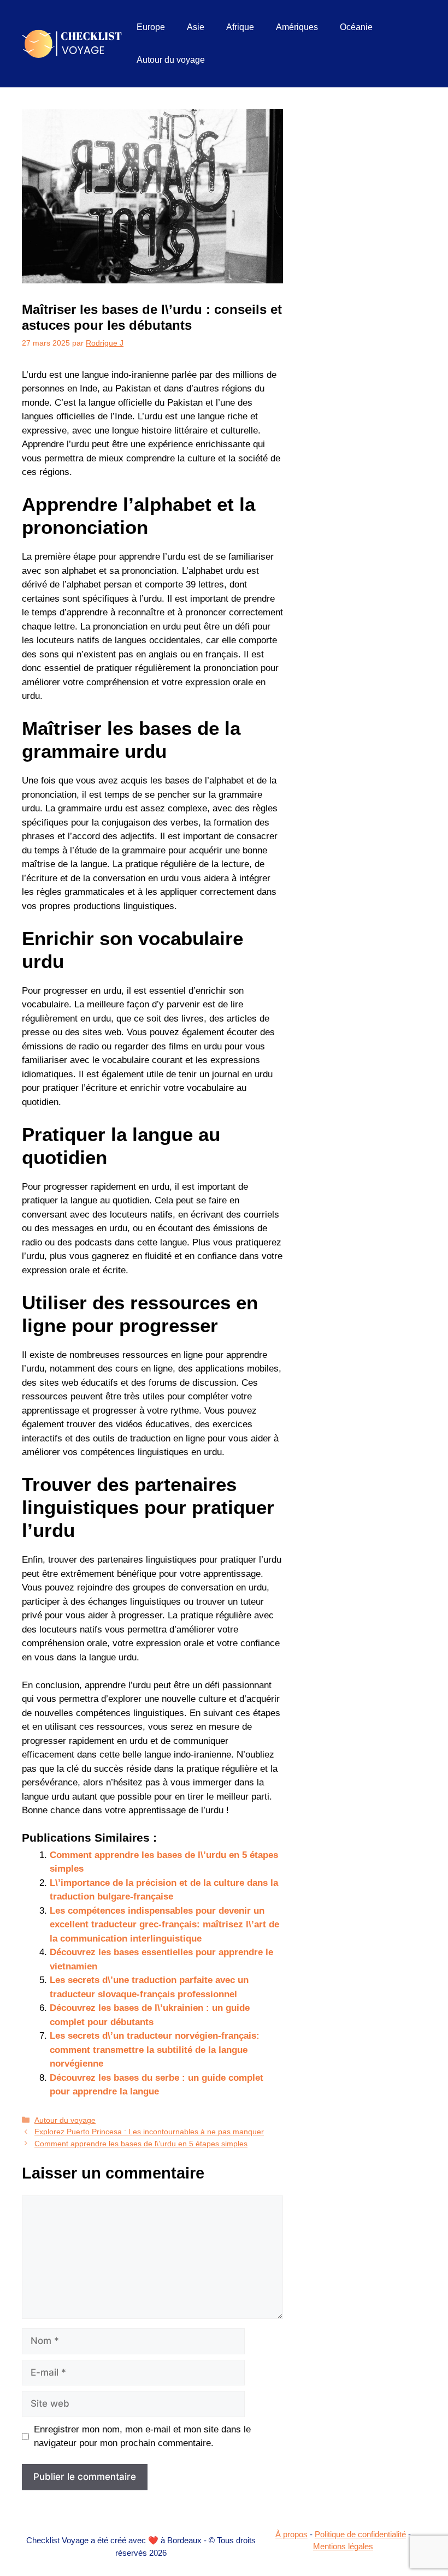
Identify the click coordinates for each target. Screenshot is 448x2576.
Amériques (297, 27)
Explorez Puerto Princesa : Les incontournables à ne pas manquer (149, 2132)
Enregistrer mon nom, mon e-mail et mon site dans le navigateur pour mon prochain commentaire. (142, 2436)
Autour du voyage (171, 60)
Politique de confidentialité (360, 2534)
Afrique (240, 27)
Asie (196, 27)
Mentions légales (343, 2546)
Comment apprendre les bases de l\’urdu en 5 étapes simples (141, 2144)
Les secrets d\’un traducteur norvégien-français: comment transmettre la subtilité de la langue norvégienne (155, 2050)
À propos (291, 2534)
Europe (151, 27)
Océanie (356, 27)
